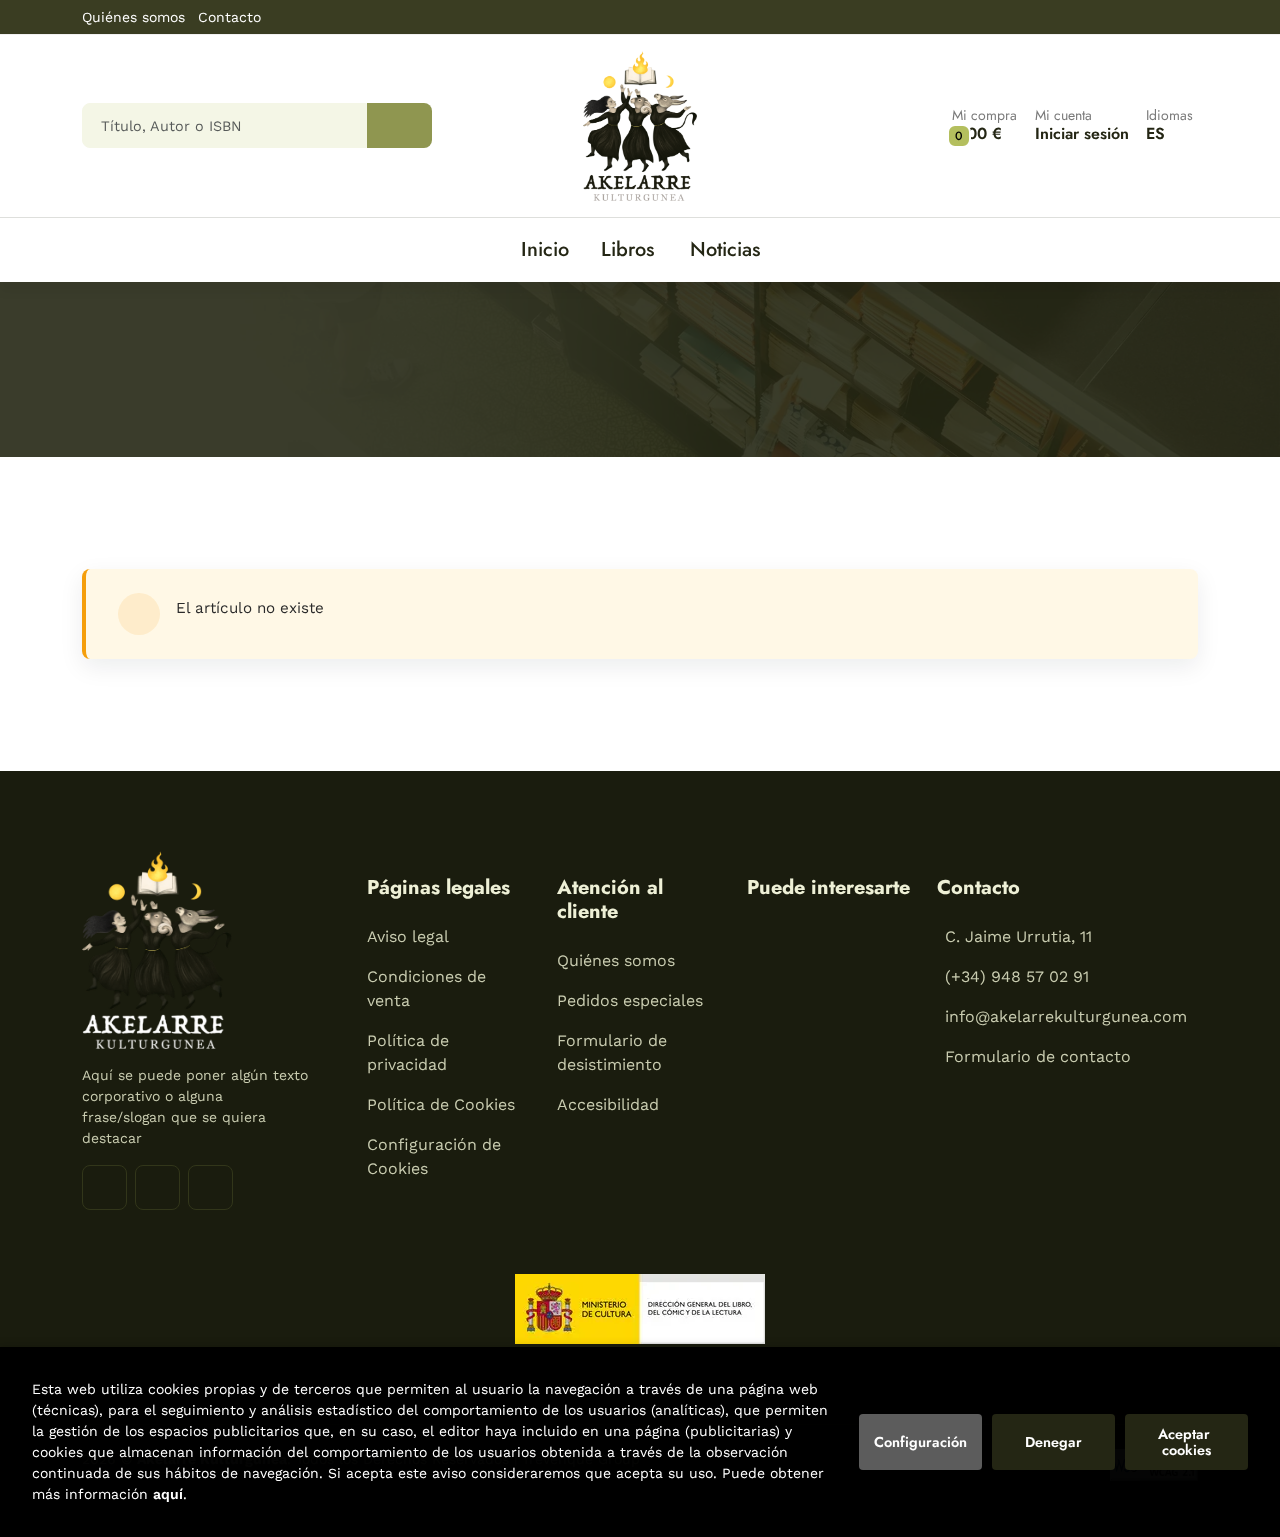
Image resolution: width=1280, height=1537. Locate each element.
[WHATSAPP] (210, 1187)
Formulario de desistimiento (612, 1052)
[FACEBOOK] (104, 1187)
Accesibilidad (608, 1104)
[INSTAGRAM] (157, 1187)
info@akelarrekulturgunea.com (1066, 1016)
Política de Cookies (441, 1104)
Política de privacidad (408, 1052)
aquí (168, 1494)
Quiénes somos (133, 17)
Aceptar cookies (1186, 1442)
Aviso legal (408, 936)
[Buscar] (399, 125)
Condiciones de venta (426, 988)
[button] (984, 125)
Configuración (920, 1442)
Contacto (229, 17)
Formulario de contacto (1038, 1056)
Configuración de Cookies (434, 1156)
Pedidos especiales (630, 1000)
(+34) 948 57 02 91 (1017, 976)
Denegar (1053, 1442)
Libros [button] (627, 249)
